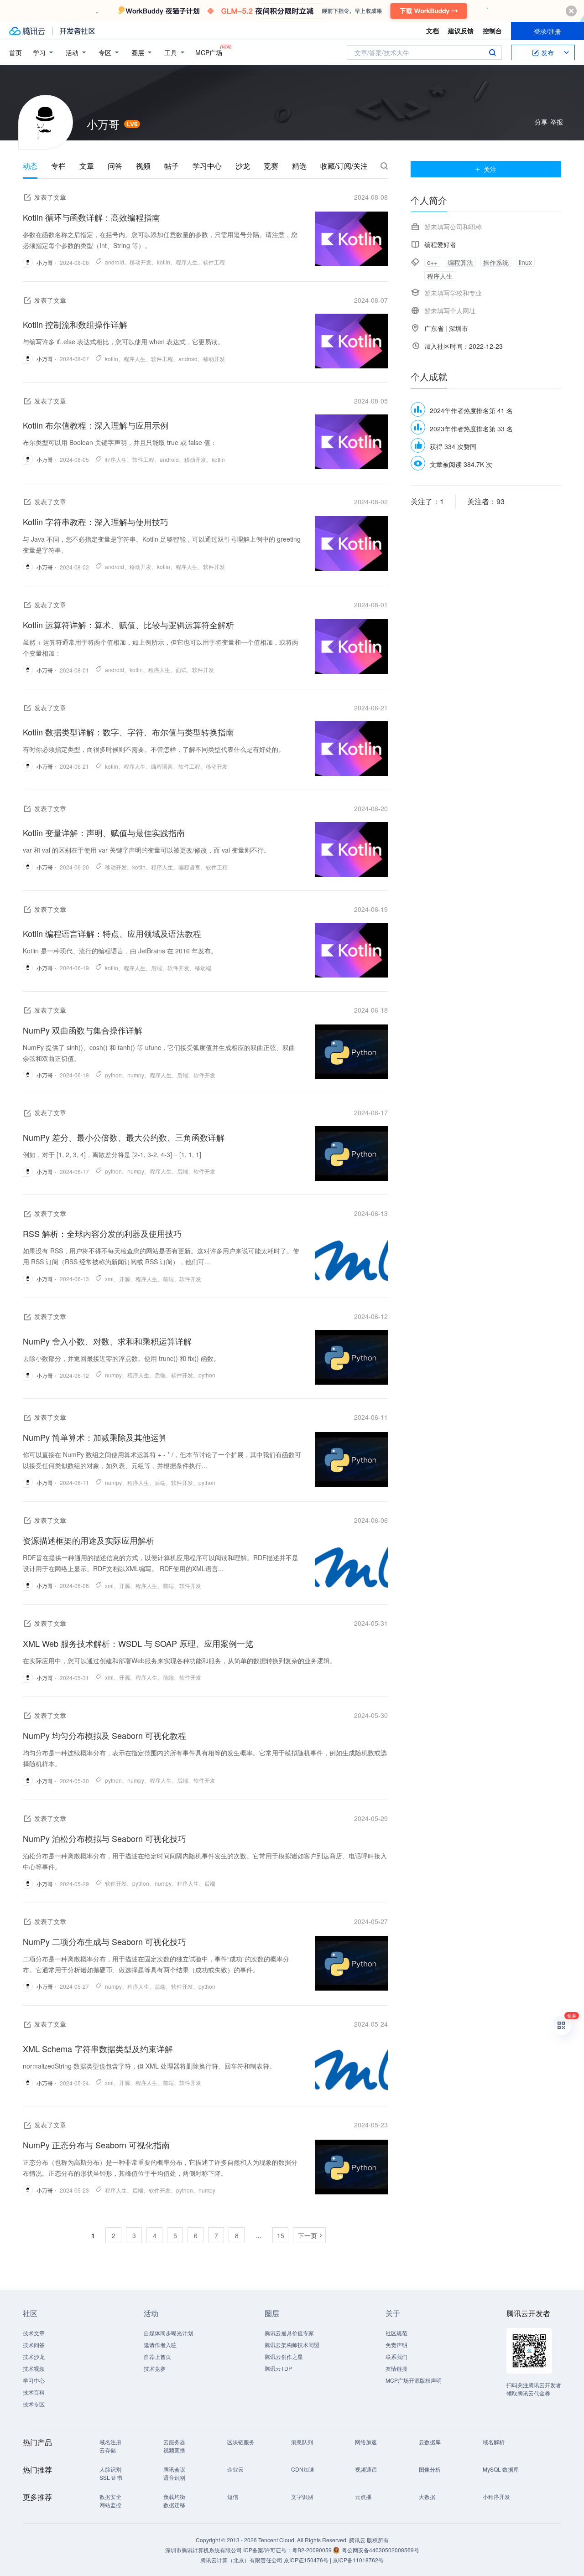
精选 (299, 166)
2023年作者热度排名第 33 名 (471, 429)
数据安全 (110, 2496)
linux (525, 262)
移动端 (203, 968)
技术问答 (34, 2345)
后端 (156, 968)
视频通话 (366, 2469)
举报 (557, 122)
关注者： (486, 501)
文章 (87, 166)
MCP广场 (209, 52)
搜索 (492, 52)
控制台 (492, 31)
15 (281, 2235)
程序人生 (187, 262)
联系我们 (396, 2356)
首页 (16, 52)
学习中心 (207, 166)
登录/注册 (547, 31)
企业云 (235, 2469)
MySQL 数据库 (501, 2469)
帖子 (172, 166)
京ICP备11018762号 (358, 2560)
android (115, 262)
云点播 (363, 2496)
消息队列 (302, 2442)
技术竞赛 (155, 2368)
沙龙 (243, 166)
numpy (136, 1075)
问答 (115, 166)
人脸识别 (110, 2469)
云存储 (108, 2450)
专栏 (58, 166)
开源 (125, 1279)
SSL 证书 (111, 2477)
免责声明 (396, 2345)
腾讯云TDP (278, 2368)
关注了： (427, 501)
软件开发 (214, 566)
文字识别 (302, 2496)
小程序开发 (496, 2496)
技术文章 (34, 2333)
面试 (181, 670)
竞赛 (271, 166)
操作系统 (496, 262)
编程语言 (162, 766)
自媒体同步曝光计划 (168, 2333)
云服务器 (174, 2442)
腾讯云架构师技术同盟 (292, 2345)
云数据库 (430, 2442)
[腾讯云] (27, 31)
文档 (433, 31)
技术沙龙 (34, 2356)
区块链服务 (241, 2442)
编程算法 (460, 262)
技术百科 (34, 2392)
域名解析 (494, 2442)
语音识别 (174, 2477)
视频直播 (174, 2450)
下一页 (308, 2235)
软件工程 (214, 262)
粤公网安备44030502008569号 (381, 2550)
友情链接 (396, 2368)
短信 (233, 2496)
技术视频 (34, 2368)
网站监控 (110, 2505)
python (113, 1075)
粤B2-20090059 (313, 2550)
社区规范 (396, 2333)
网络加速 (366, 2442)
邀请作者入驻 (160, 2345)
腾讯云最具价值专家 (289, 2333)
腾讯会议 (174, 2469)
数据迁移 (174, 2505)
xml (109, 1279)
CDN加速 (303, 2469)
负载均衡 (174, 2496)
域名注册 (110, 2442)
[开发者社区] (77, 31)
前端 (168, 1279)
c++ (432, 262)
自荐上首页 (157, 2356)
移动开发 (141, 262)
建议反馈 (461, 31)
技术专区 (34, 2404)
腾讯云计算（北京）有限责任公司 (241, 2560)
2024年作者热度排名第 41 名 (471, 410)
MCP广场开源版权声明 (414, 2380)
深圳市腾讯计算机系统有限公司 (203, 2550)
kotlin (164, 262)
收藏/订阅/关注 (344, 166)
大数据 (427, 2496)
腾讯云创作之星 (284, 2356)
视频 (143, 166)
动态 (30, 166)
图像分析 (430, 2469)
